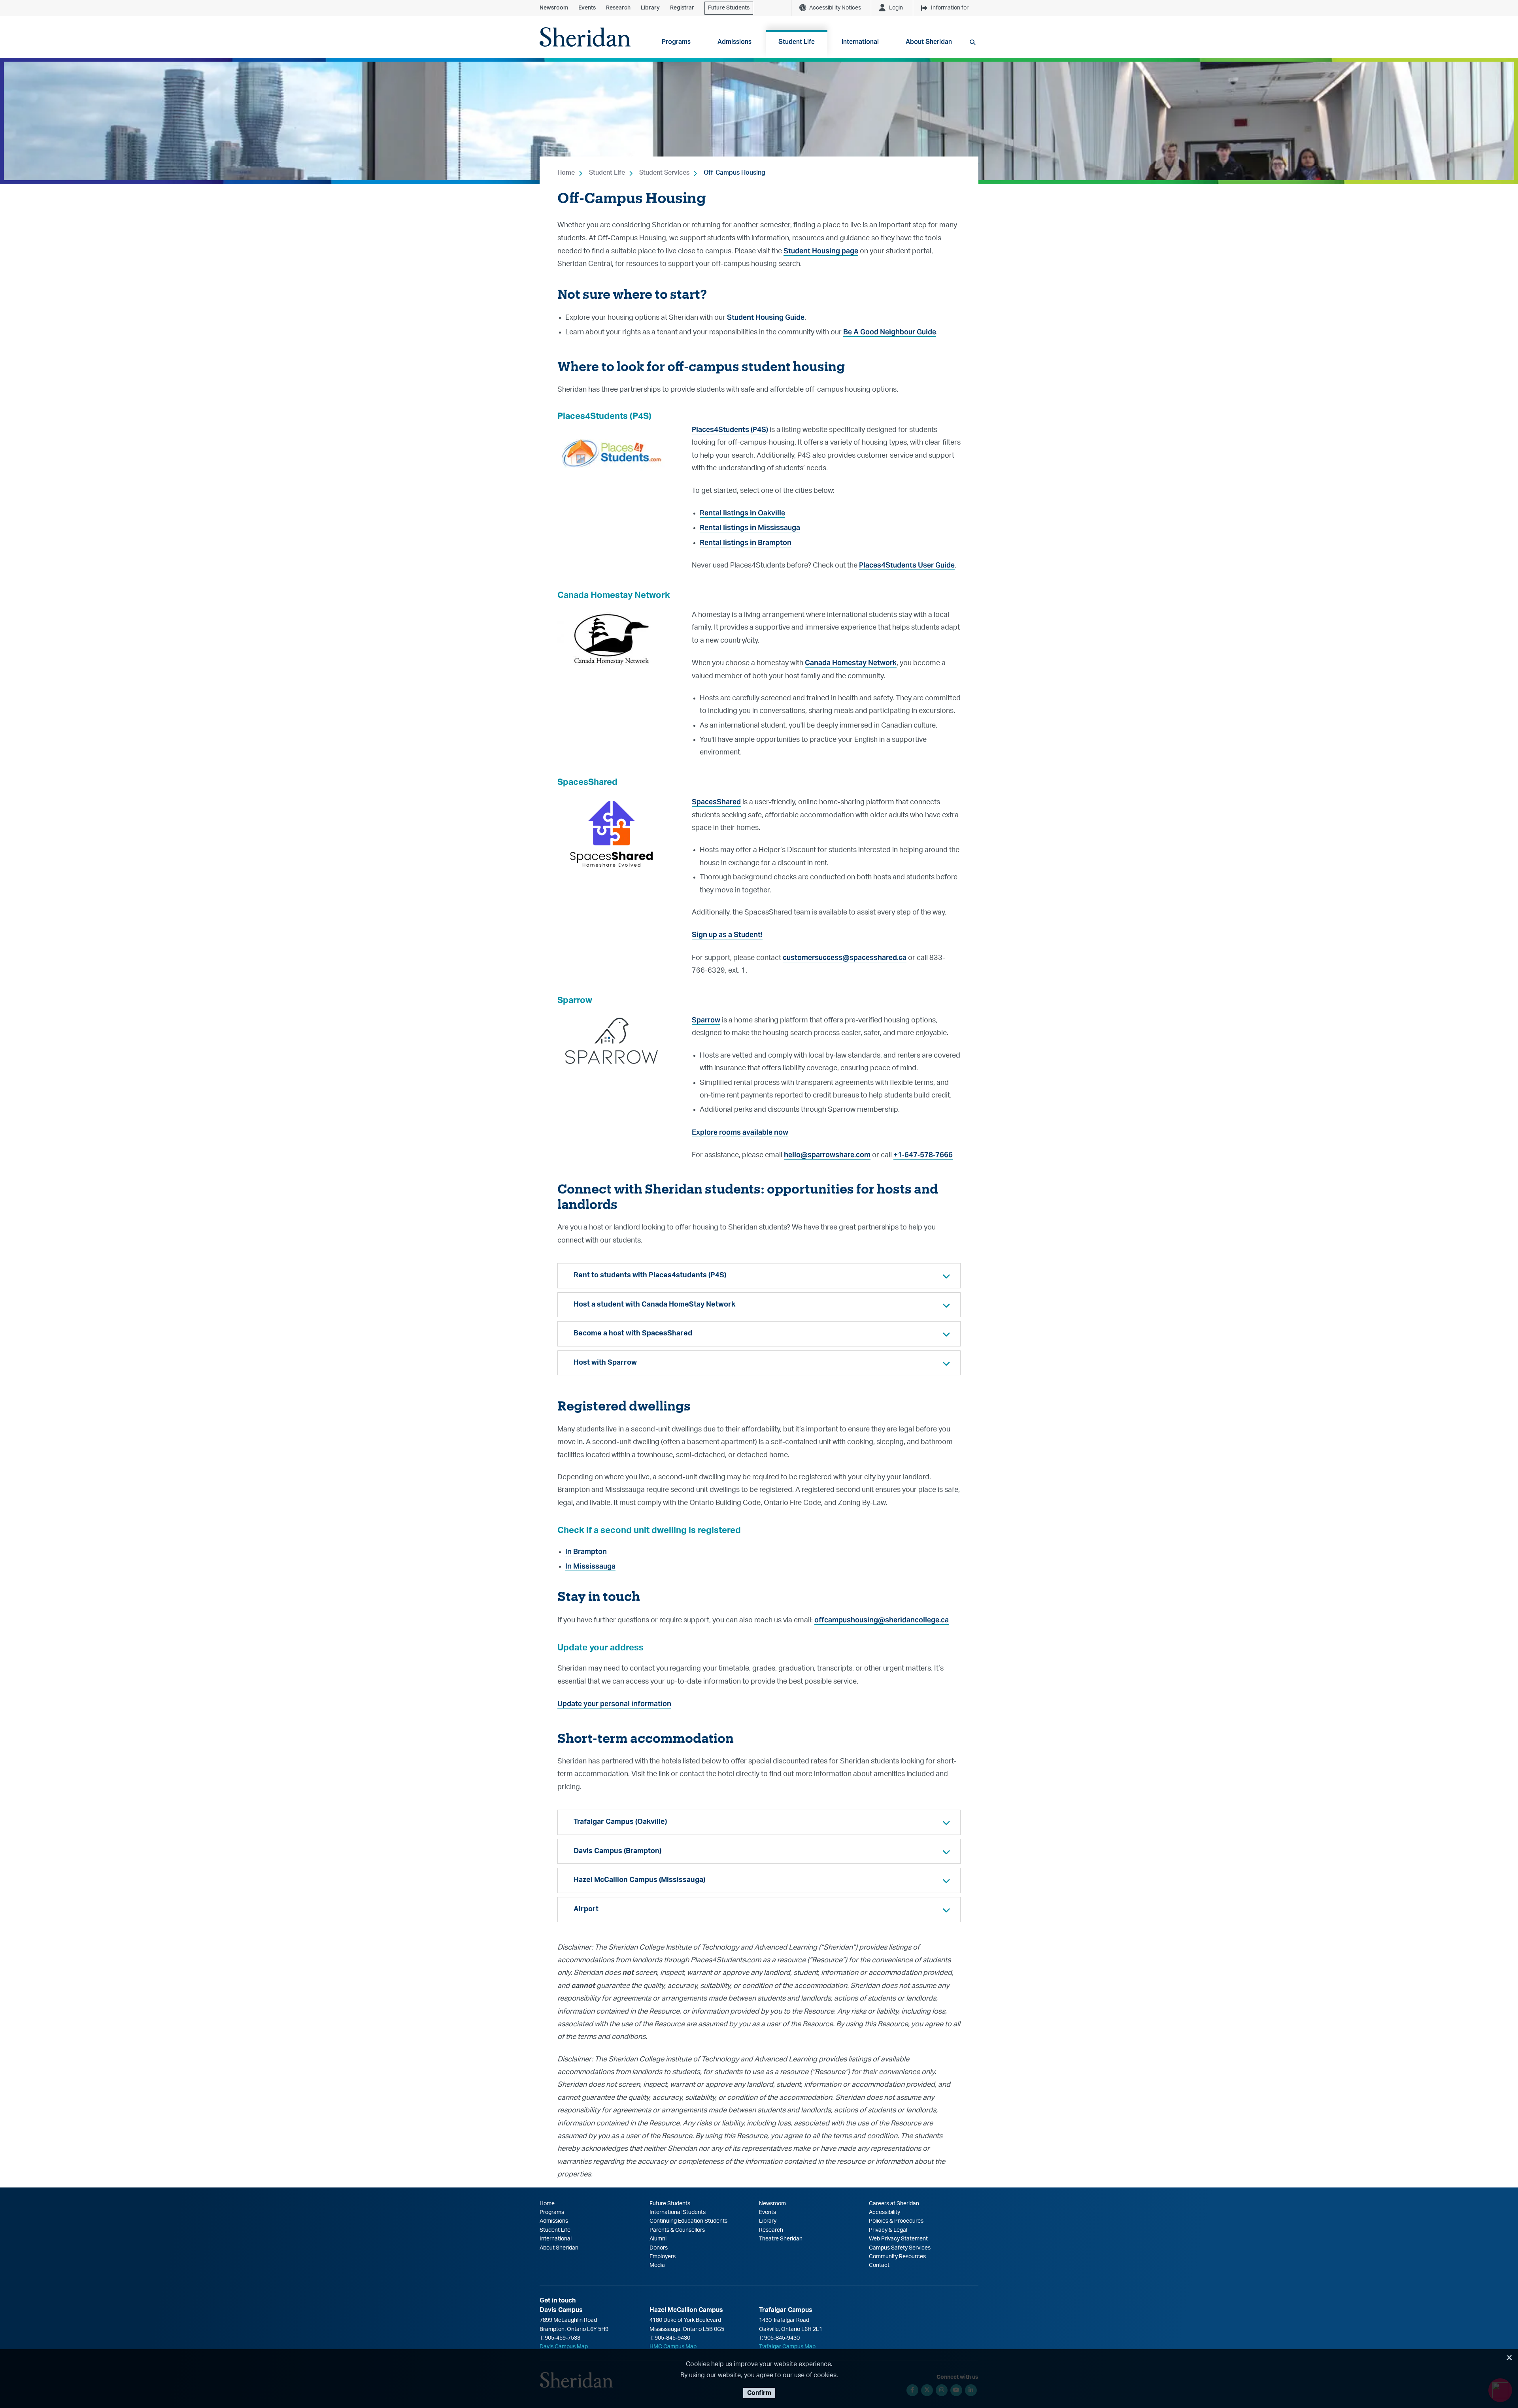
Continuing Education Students (688, 2221)
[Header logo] (585, 37)
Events (587, 8)
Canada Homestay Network (851, 663)
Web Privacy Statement (898, 2239)
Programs (552, 2212)
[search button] (972, 42)
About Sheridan (559, 2248)
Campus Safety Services (900, 2248)
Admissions (554, 2221)
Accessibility (885, 2212)
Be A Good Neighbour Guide (890, 332)
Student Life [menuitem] (797, 42)
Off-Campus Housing (734, 173)
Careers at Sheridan (894, 2204)
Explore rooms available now (740, 1132)
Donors (659, 2248)
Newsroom (554, 8)
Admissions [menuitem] (734, 42)
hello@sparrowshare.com (827, 1155)
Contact (879, 2265)
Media (657, 2265)
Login (896, 8)
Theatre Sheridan (781, 2239)
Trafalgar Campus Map (787, 2347)
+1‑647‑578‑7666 (923, 1155)
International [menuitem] (860, 42)
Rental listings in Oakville (742, 513)
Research (618, 8)
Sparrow (706, 1020)
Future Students (729, 8)
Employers (663, 2257)
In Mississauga (590, 1566)
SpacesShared (716, 802)
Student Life (607, 173)
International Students (678, 2212)
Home (566, 173)
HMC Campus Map (673, 2347)
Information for (950, 8)
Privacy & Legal (888, 2230)
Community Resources (897, 2257)
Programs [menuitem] (676, 42)
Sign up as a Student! (727, 934)
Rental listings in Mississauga (750, 527)
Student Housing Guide (766, 317)
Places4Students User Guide (907, 565)
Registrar (682, 8)
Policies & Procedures (896, 2221)
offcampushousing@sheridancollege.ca (882, 1620)
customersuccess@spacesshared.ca (845, 957)
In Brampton (586, 1551)
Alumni (658, 2239)
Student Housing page (821, 251)
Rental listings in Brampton (746, 542)
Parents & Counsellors (677, 2230)
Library (650, 8)
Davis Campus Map (564, 2347)
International (556, 2239)
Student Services (664, 173)
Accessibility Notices (835, 8)
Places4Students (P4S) (730, 429)
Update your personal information (614, 1704)
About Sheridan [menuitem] (929, 42)
